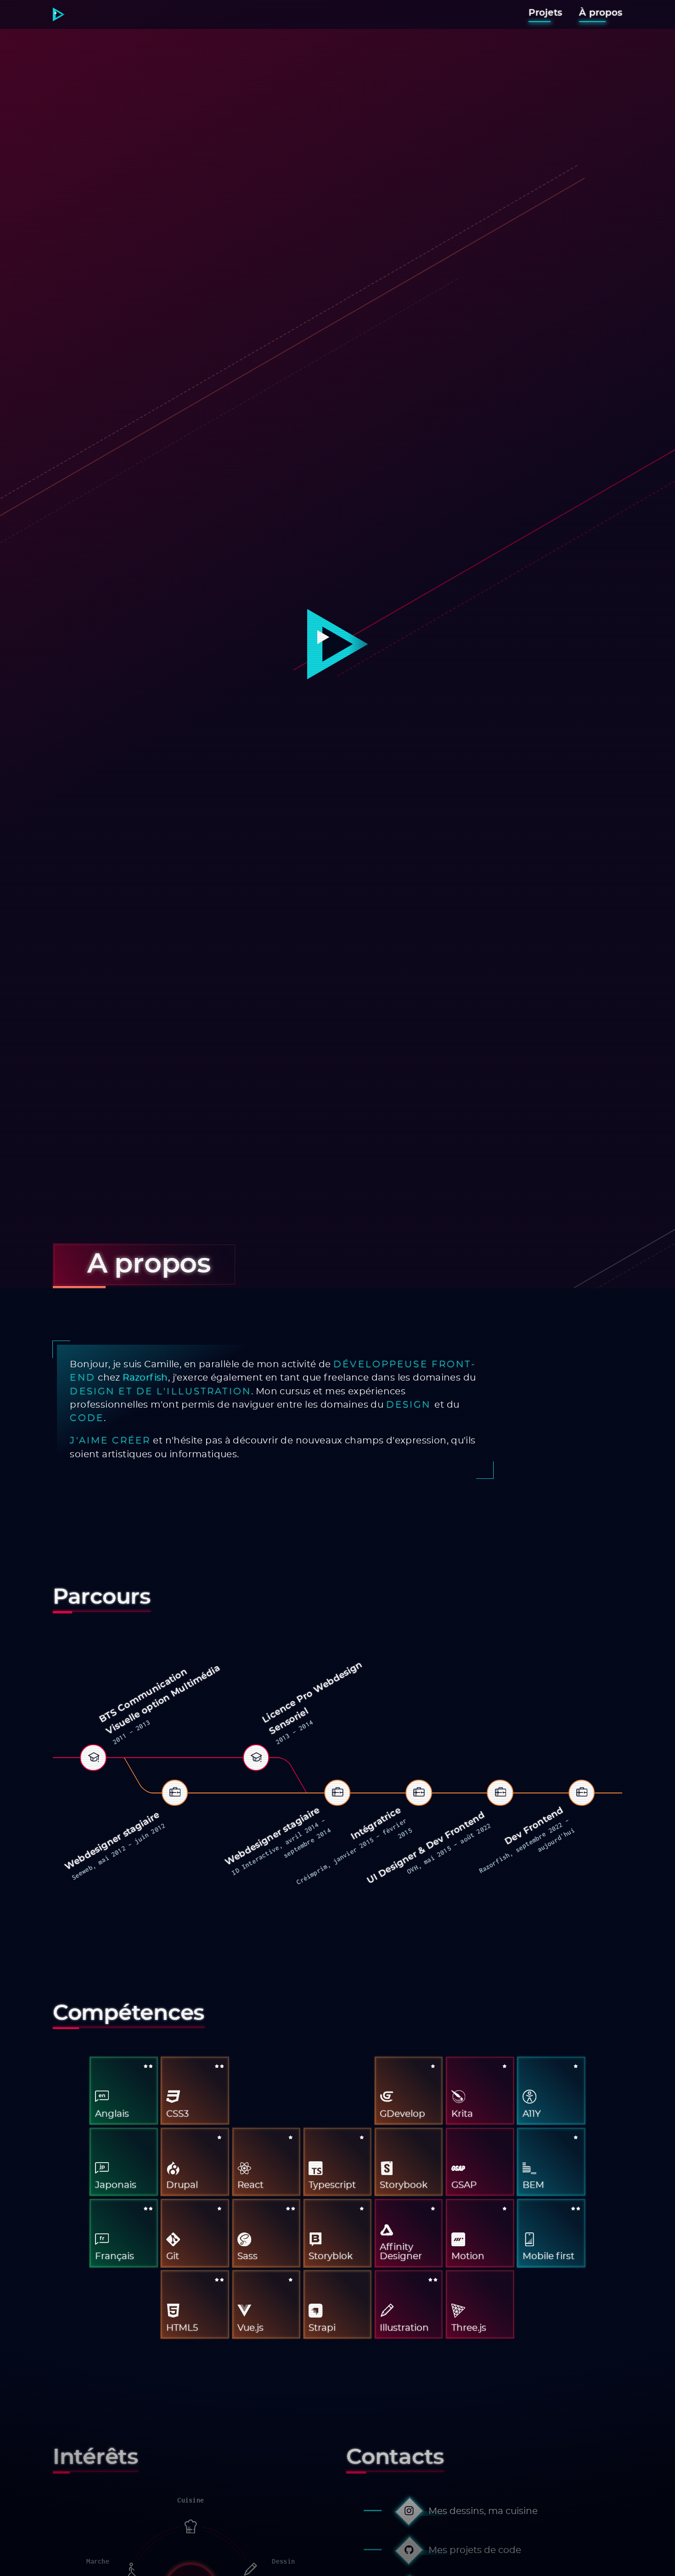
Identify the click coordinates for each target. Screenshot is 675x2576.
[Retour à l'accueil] (59, 14)
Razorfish (145, 1378)
